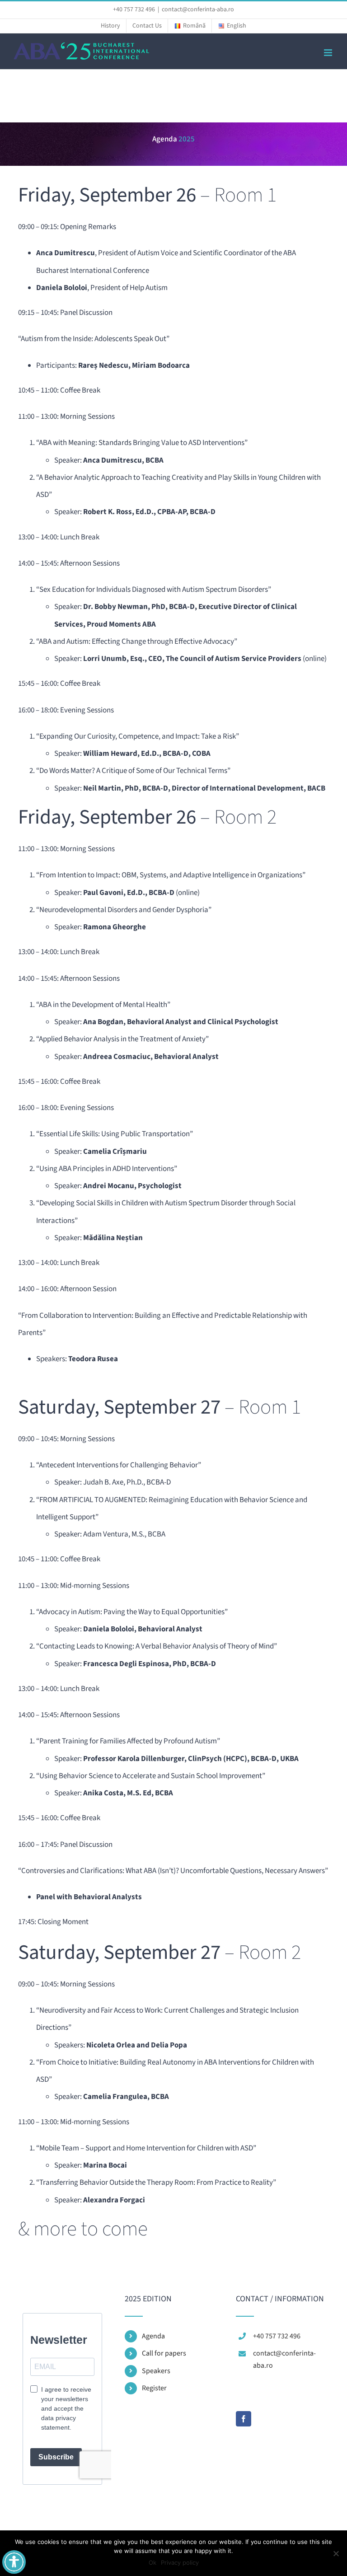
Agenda (153, 2336)
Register (154, 2388)
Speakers (156, 2371)
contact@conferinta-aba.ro (198, 9)
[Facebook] (244, 2419)
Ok (152, 2562)
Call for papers (164, 2353)
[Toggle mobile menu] (329, 53)
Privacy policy (180, 2562)
